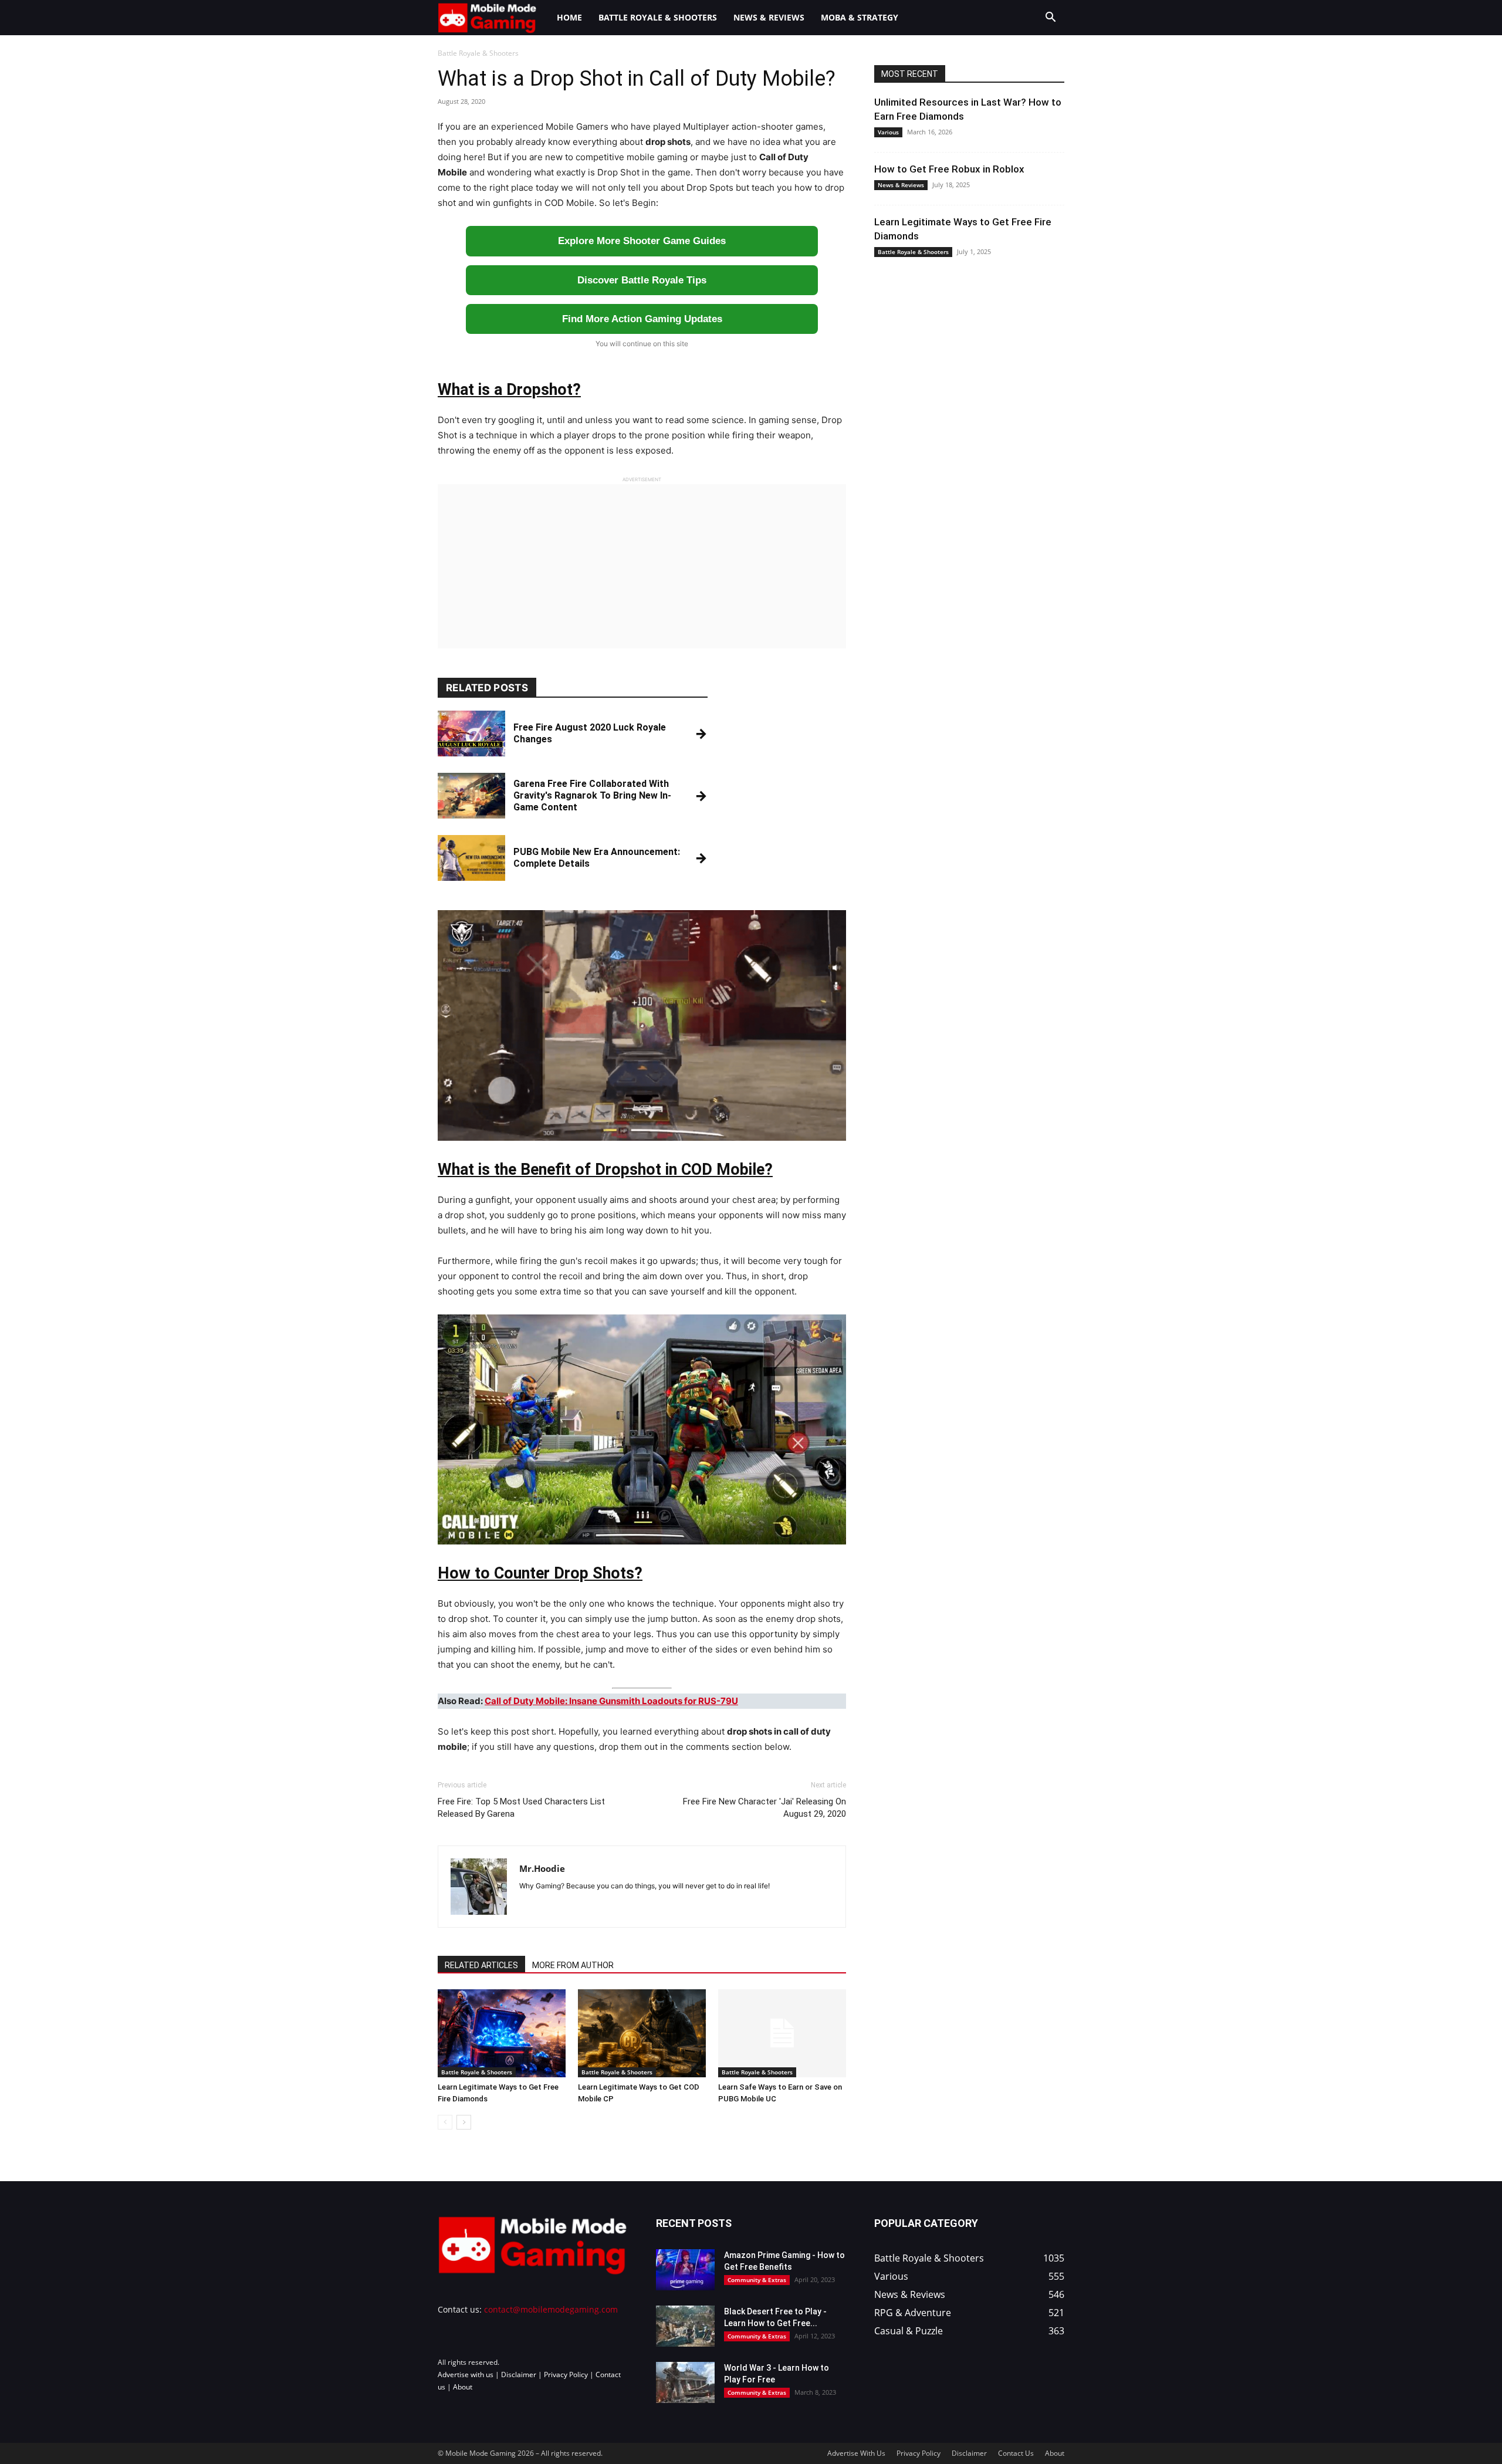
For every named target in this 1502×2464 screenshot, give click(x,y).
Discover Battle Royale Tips (642, 280)
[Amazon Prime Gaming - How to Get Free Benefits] (685, 2270)
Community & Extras (757, 2280)
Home (569, 17)
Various (888, 132)
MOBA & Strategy (860, 17)
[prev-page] (445, 2122)
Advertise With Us (856, 2453)
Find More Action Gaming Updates (642, 319)
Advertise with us (466, 2375)
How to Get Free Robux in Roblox (949, 169)
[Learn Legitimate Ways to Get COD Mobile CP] (642, 2033)
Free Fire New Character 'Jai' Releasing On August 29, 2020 (764, 1808)
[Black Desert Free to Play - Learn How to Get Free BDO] (685, 2326)
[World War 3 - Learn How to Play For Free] (685, 2382)
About (463, 2387)
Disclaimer (519, 2375)
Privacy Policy (566, 2375)
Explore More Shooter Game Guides (642, 241)
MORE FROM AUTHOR (573, 1965)
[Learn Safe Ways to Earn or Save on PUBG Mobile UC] (782, 2033)
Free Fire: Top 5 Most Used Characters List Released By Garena (521, 1808)
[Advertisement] (642, 566)
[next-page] (464, 2122)
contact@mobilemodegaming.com (551, 2309)
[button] (1050, 18)
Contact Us (1016, 2453)
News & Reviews (769, 17)
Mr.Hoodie (542, 1868)
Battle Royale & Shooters (658, 17)
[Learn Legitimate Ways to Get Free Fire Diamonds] (502, 2033)
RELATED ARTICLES (481, 1965)
